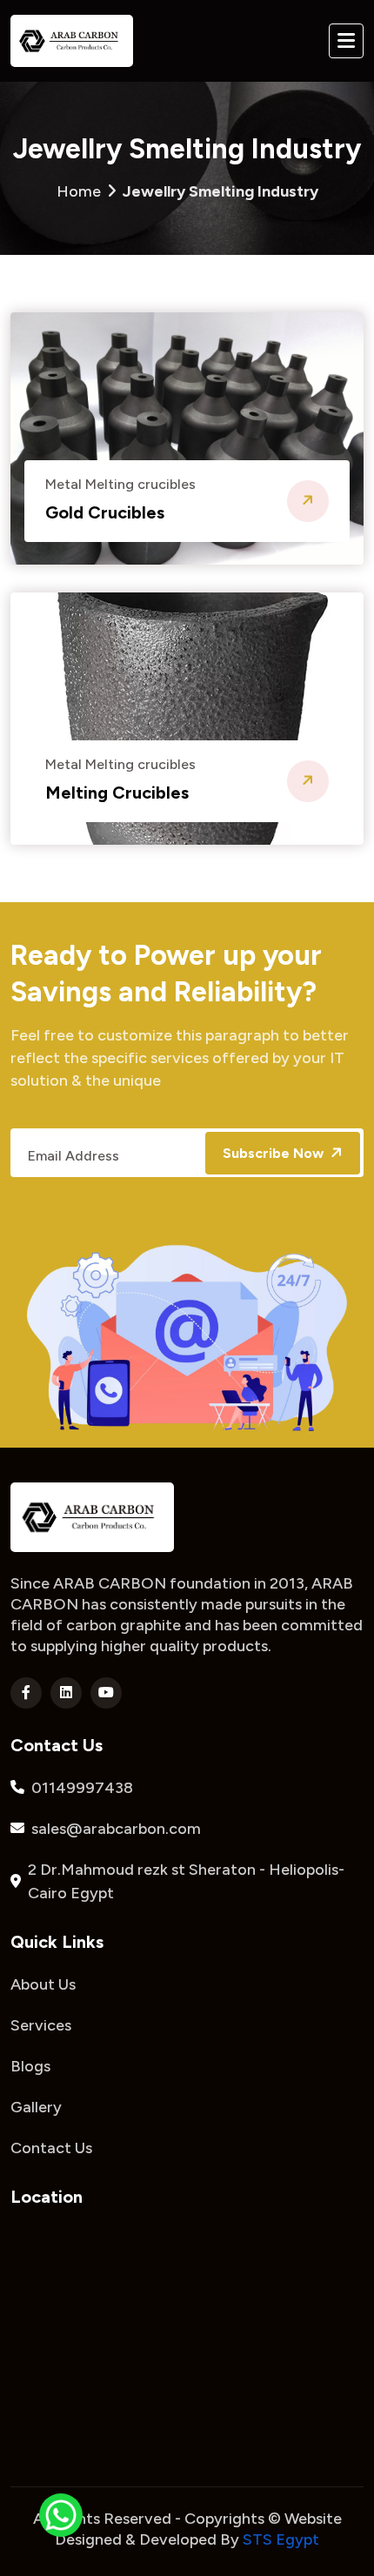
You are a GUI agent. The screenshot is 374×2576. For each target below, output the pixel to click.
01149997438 (82, 1788)
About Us (43, 1984)
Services (41, 2025)
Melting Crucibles (117, 793)
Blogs (30, 2066)
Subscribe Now (275, 1153)
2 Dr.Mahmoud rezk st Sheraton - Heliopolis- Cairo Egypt (186, 1881)
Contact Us (51, 2148)
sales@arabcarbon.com (116, 1829)
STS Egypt (281, 2539)
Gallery (36, 2107)
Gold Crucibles (105, 512)
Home (187, 191)
